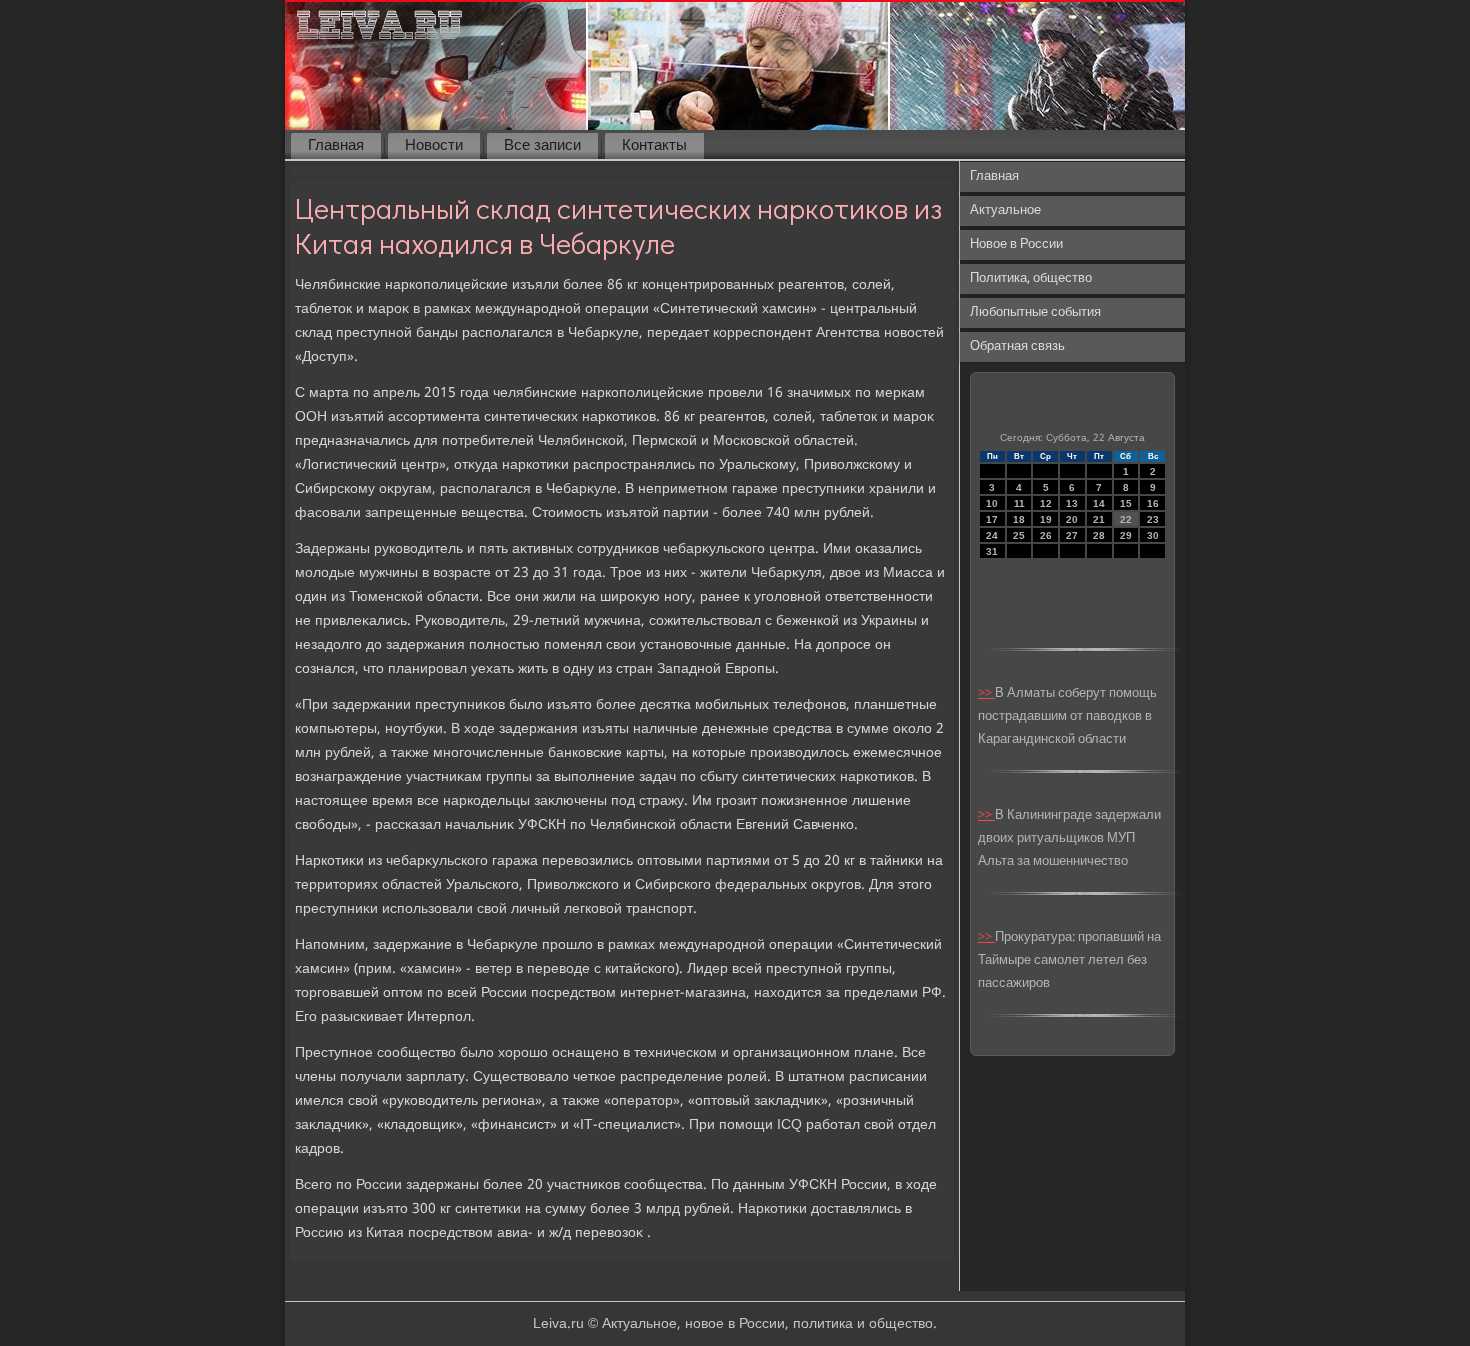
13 (1072, 503)
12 (1046, 503)
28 (1099, 535)
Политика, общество (1031, 278)
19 (1046, 519)
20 (1072, 519)
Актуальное (1005, 210)
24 (992, 535)
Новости (434, 146)
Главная (336, 146)
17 (992, 519)
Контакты (654, 146)
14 (1099, 503)
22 (1126, 519)
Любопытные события (1035, 312)
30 (1153, 535)
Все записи (542, 146)
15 (1126, 503)
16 (1153, 503)
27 (1072, 535)
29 (1126, 535)
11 (1019, 503)
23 (1153, 519)
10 (992, 503)
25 (1019, 535)
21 (1099, 519)
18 (1019, 519)
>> (986, 693)
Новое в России (1016, 244)
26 (1046, 535)
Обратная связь (1017, 346)
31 (992, 551)
